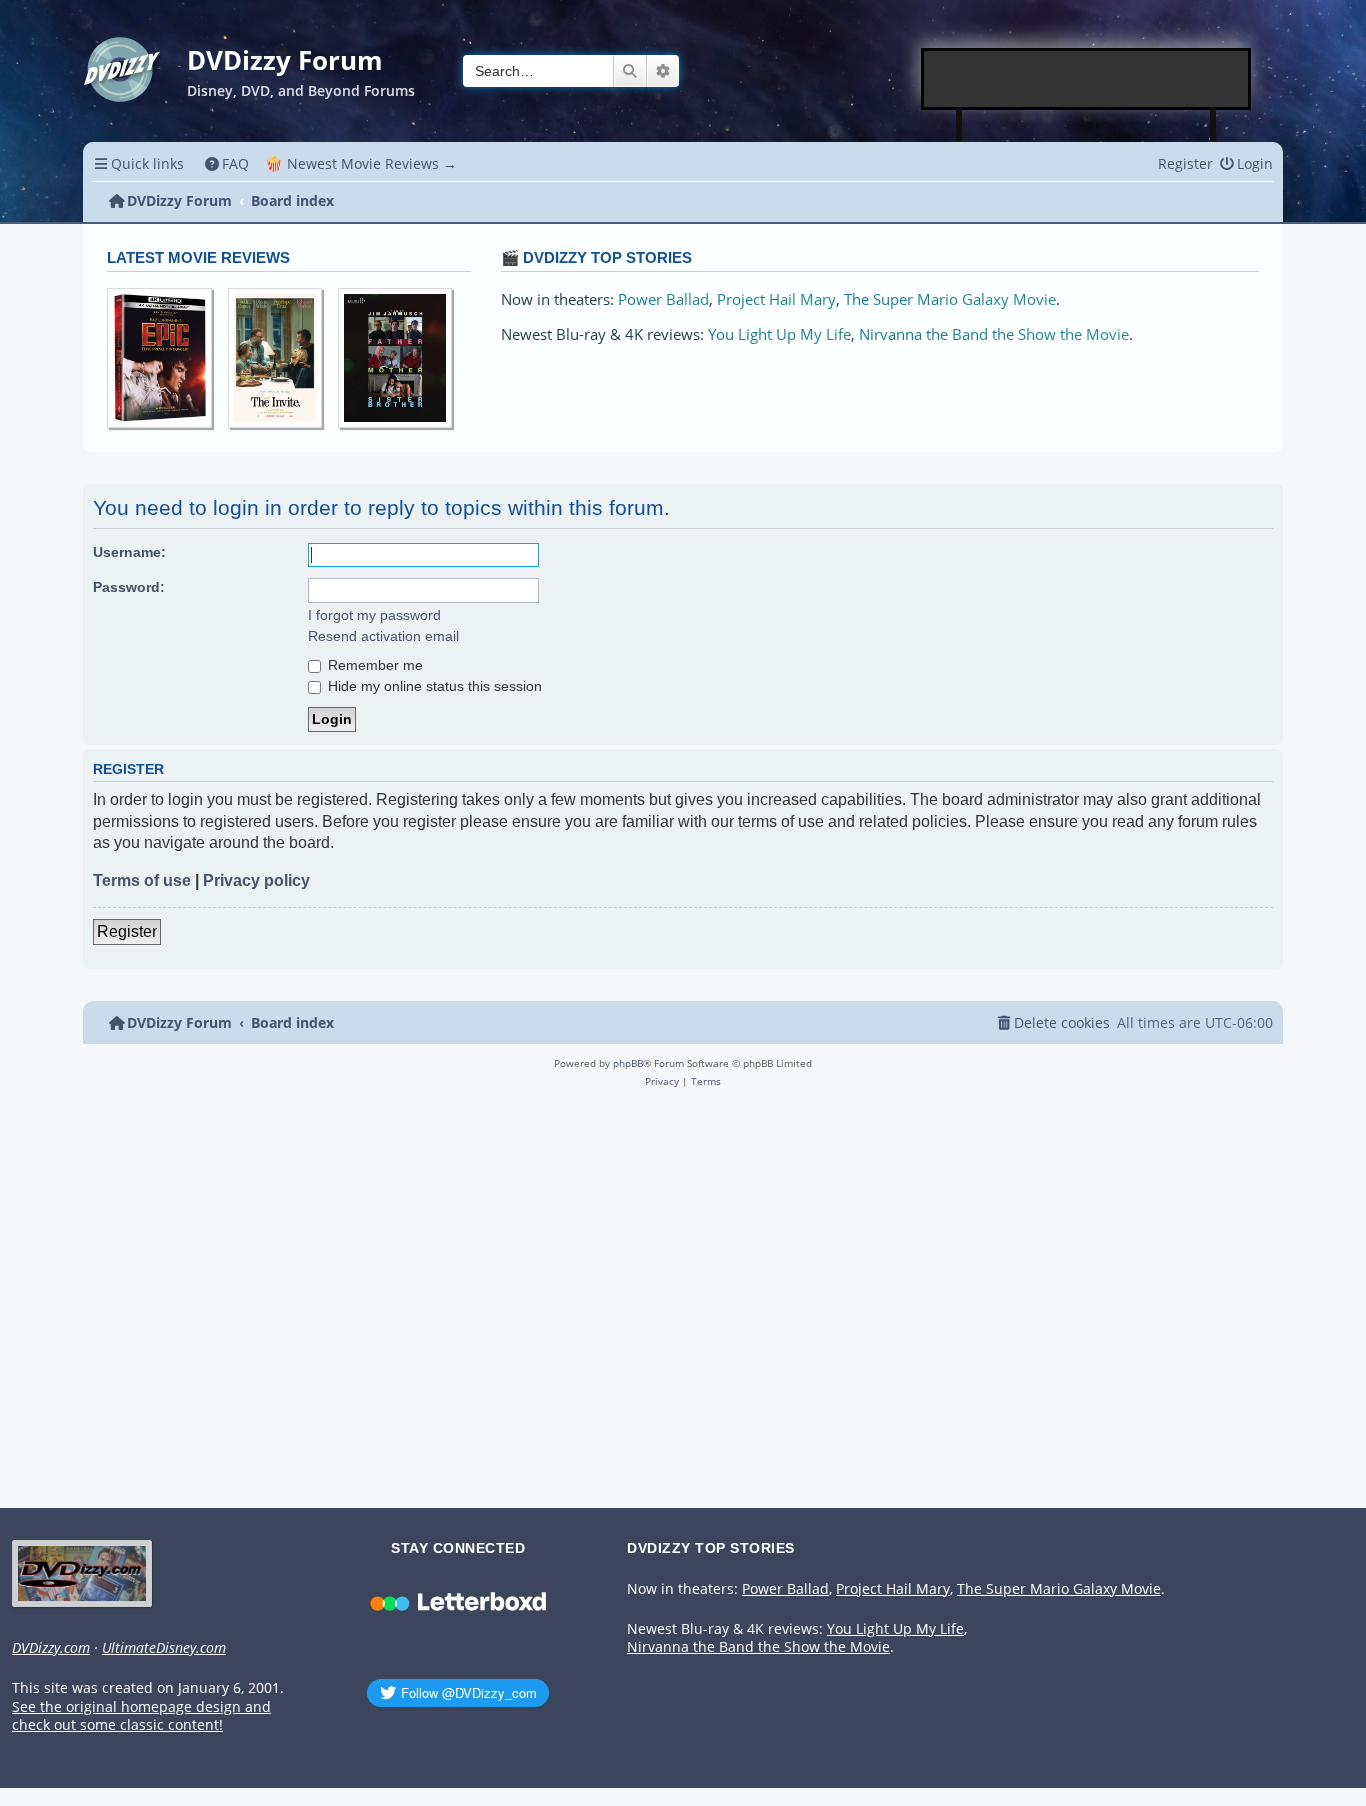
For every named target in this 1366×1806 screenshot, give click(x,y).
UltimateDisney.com (164, 1648)
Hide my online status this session (433, 686)
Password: (129, 587)
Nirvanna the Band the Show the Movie (994, 334)
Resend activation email (383, 636)
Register (127, 931)
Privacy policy (256, 880)
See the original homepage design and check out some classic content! (141, 1716)
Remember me (373, 665)
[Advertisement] (1087, 79)
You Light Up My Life (779, 334)
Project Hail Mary (776, 299)
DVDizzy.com (51, 1648)
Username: (129, 552)
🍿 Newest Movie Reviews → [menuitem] (361, 163)
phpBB (628, 1063)
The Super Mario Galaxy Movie (950, 299)
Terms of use (142, 880)
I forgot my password (374, 615)
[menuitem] (227, 163)
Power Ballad (663, 299)
